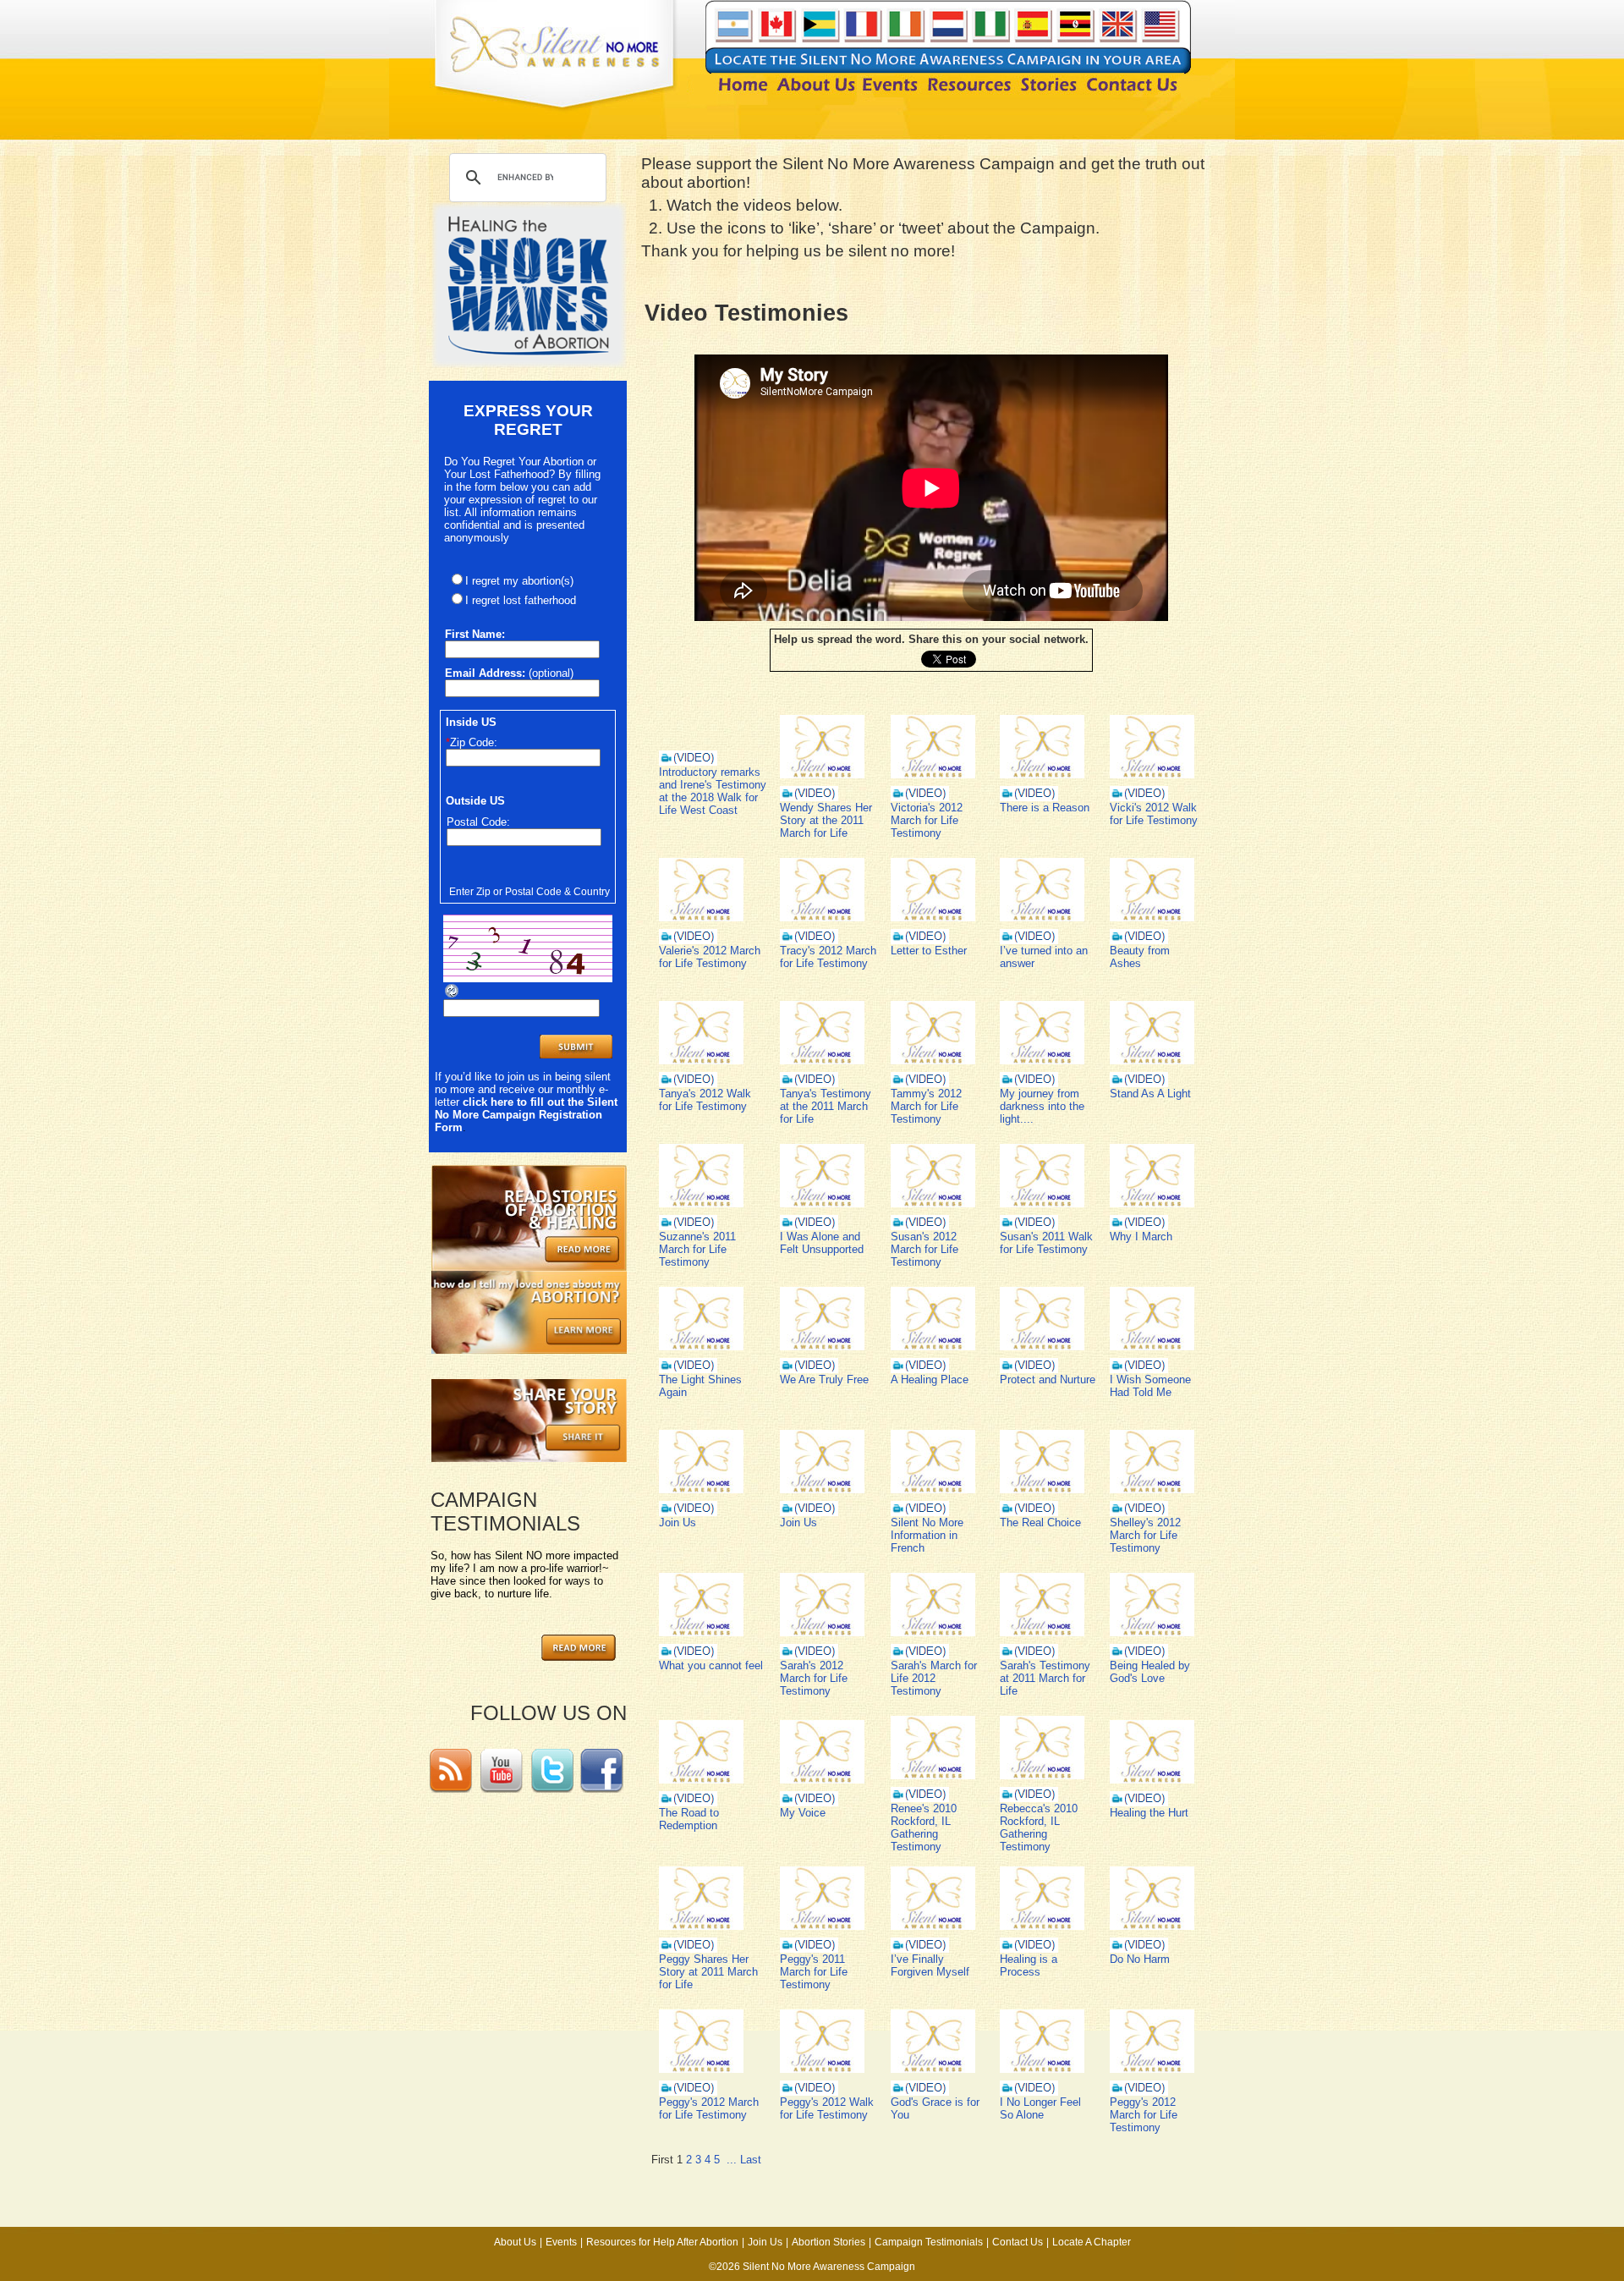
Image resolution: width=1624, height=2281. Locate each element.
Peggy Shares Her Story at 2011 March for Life (708, 1972)
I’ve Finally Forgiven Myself (930, 1965)
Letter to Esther (929, 951)
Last (751, 2160)
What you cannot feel (711, 1665)
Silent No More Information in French (927, 1535)
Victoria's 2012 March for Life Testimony (927, 820)
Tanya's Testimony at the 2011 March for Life (826, 1106)
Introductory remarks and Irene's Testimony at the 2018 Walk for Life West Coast (713, 791)
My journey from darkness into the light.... (1042, 1106)
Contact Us (1018, 2242)
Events (561, 2242)
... (732, 2160)
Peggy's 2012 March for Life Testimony (709, 2108)
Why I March (1141, 1237)
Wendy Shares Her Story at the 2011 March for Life (826, 820)
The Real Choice (1040, 1522)
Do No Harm (1140, 1959)
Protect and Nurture (1048, 1380)
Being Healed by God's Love (1150, 1672)
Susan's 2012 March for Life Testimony (924, 1249)
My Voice (803, 1813)
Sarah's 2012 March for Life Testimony (814, 1678)
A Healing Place (930, 1380)
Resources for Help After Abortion (662, 2242)
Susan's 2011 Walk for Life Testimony (1046, 1243)
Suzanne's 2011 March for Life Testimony (697, 1249)
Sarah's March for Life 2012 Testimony (934, 1678)
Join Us (678, 1522)
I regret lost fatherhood (521, 600)
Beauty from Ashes (1140, 957)
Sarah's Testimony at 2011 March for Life (1045, 1678)
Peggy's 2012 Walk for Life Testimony (827, 2108)
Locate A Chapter (1092, 2242)
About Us (515, 2242)
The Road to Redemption (689, 1819)
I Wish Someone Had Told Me (1150, 1386)
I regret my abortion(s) (519, 581)
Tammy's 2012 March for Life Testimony (926, 1106)
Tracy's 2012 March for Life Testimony (828, 957)
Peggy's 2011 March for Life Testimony (814, 1972)
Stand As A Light (1150, 1094)
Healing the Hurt (1149, 1813)
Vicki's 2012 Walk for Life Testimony (1154, 814)
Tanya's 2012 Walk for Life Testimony (705, 1100)
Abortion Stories (828, 2242)
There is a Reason (1045, 808)
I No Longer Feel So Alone (1040, 2108)
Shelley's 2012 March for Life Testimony (1145, 1535)
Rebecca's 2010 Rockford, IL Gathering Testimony (1039, 1828)
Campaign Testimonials (929, 2242)
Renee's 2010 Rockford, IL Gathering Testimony (924, 1828)
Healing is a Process (1029, 1965)
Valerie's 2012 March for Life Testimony (710, 957)
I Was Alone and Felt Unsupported (822, 1243)
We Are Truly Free (824, 1380)
